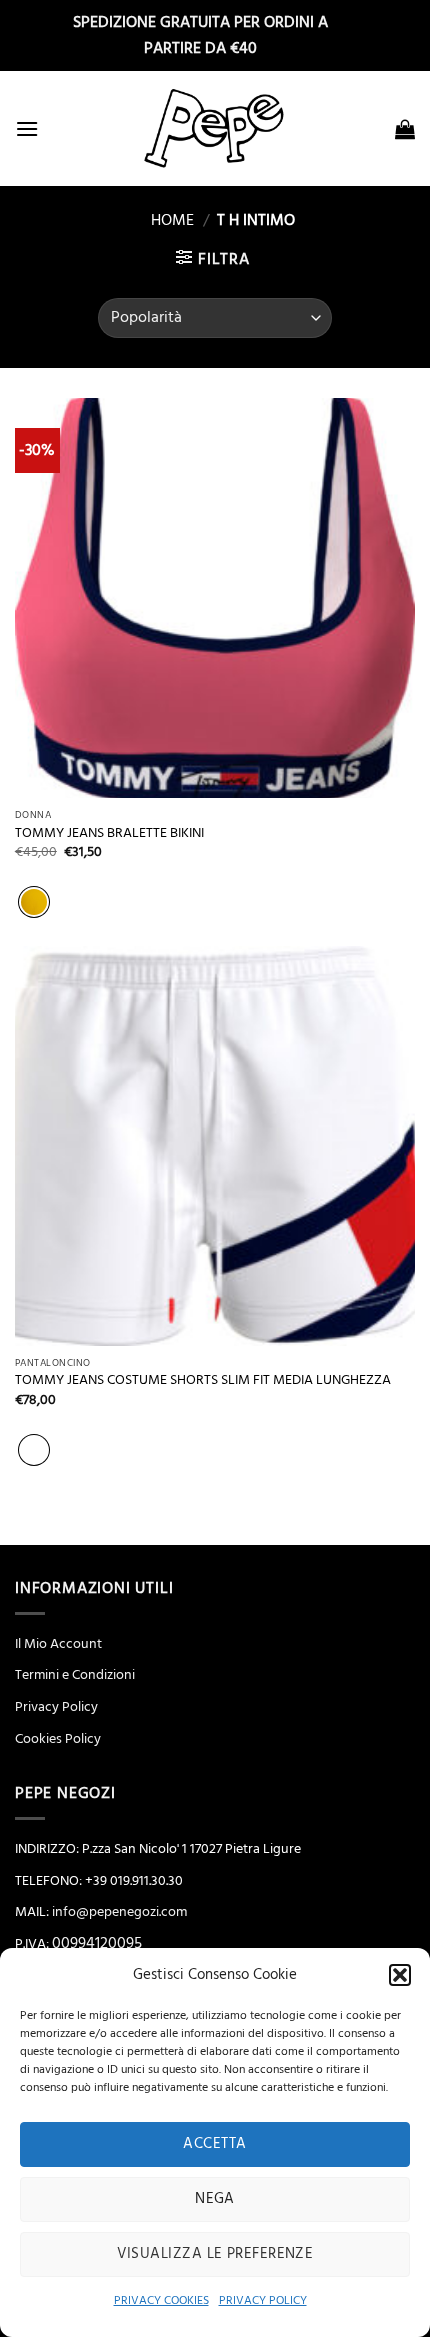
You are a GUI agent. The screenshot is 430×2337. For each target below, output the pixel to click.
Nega (215, 2198)
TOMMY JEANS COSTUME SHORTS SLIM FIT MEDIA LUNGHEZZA (203, 1380)
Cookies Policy (58, 1739)
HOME (164, 220)
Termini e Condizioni (75, 1675)
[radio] (34, 902)
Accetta (214, 2143)
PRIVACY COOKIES (161, 2300)
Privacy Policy (56, 1707)
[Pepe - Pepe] (215, 128)
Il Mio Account (58, 1644)
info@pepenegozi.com (119, 1912)
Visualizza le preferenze (215, 2253)
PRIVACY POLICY (263, 2300)
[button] (400, 1975)
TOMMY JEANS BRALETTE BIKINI (109, 833)
